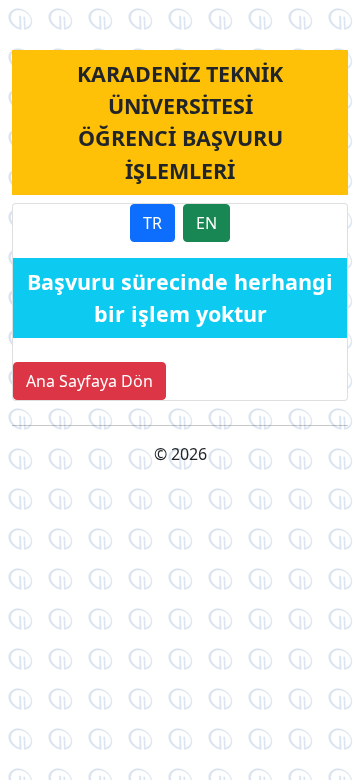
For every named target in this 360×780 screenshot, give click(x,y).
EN (206, 223)
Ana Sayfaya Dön (89, 381)
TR (152, 223)
